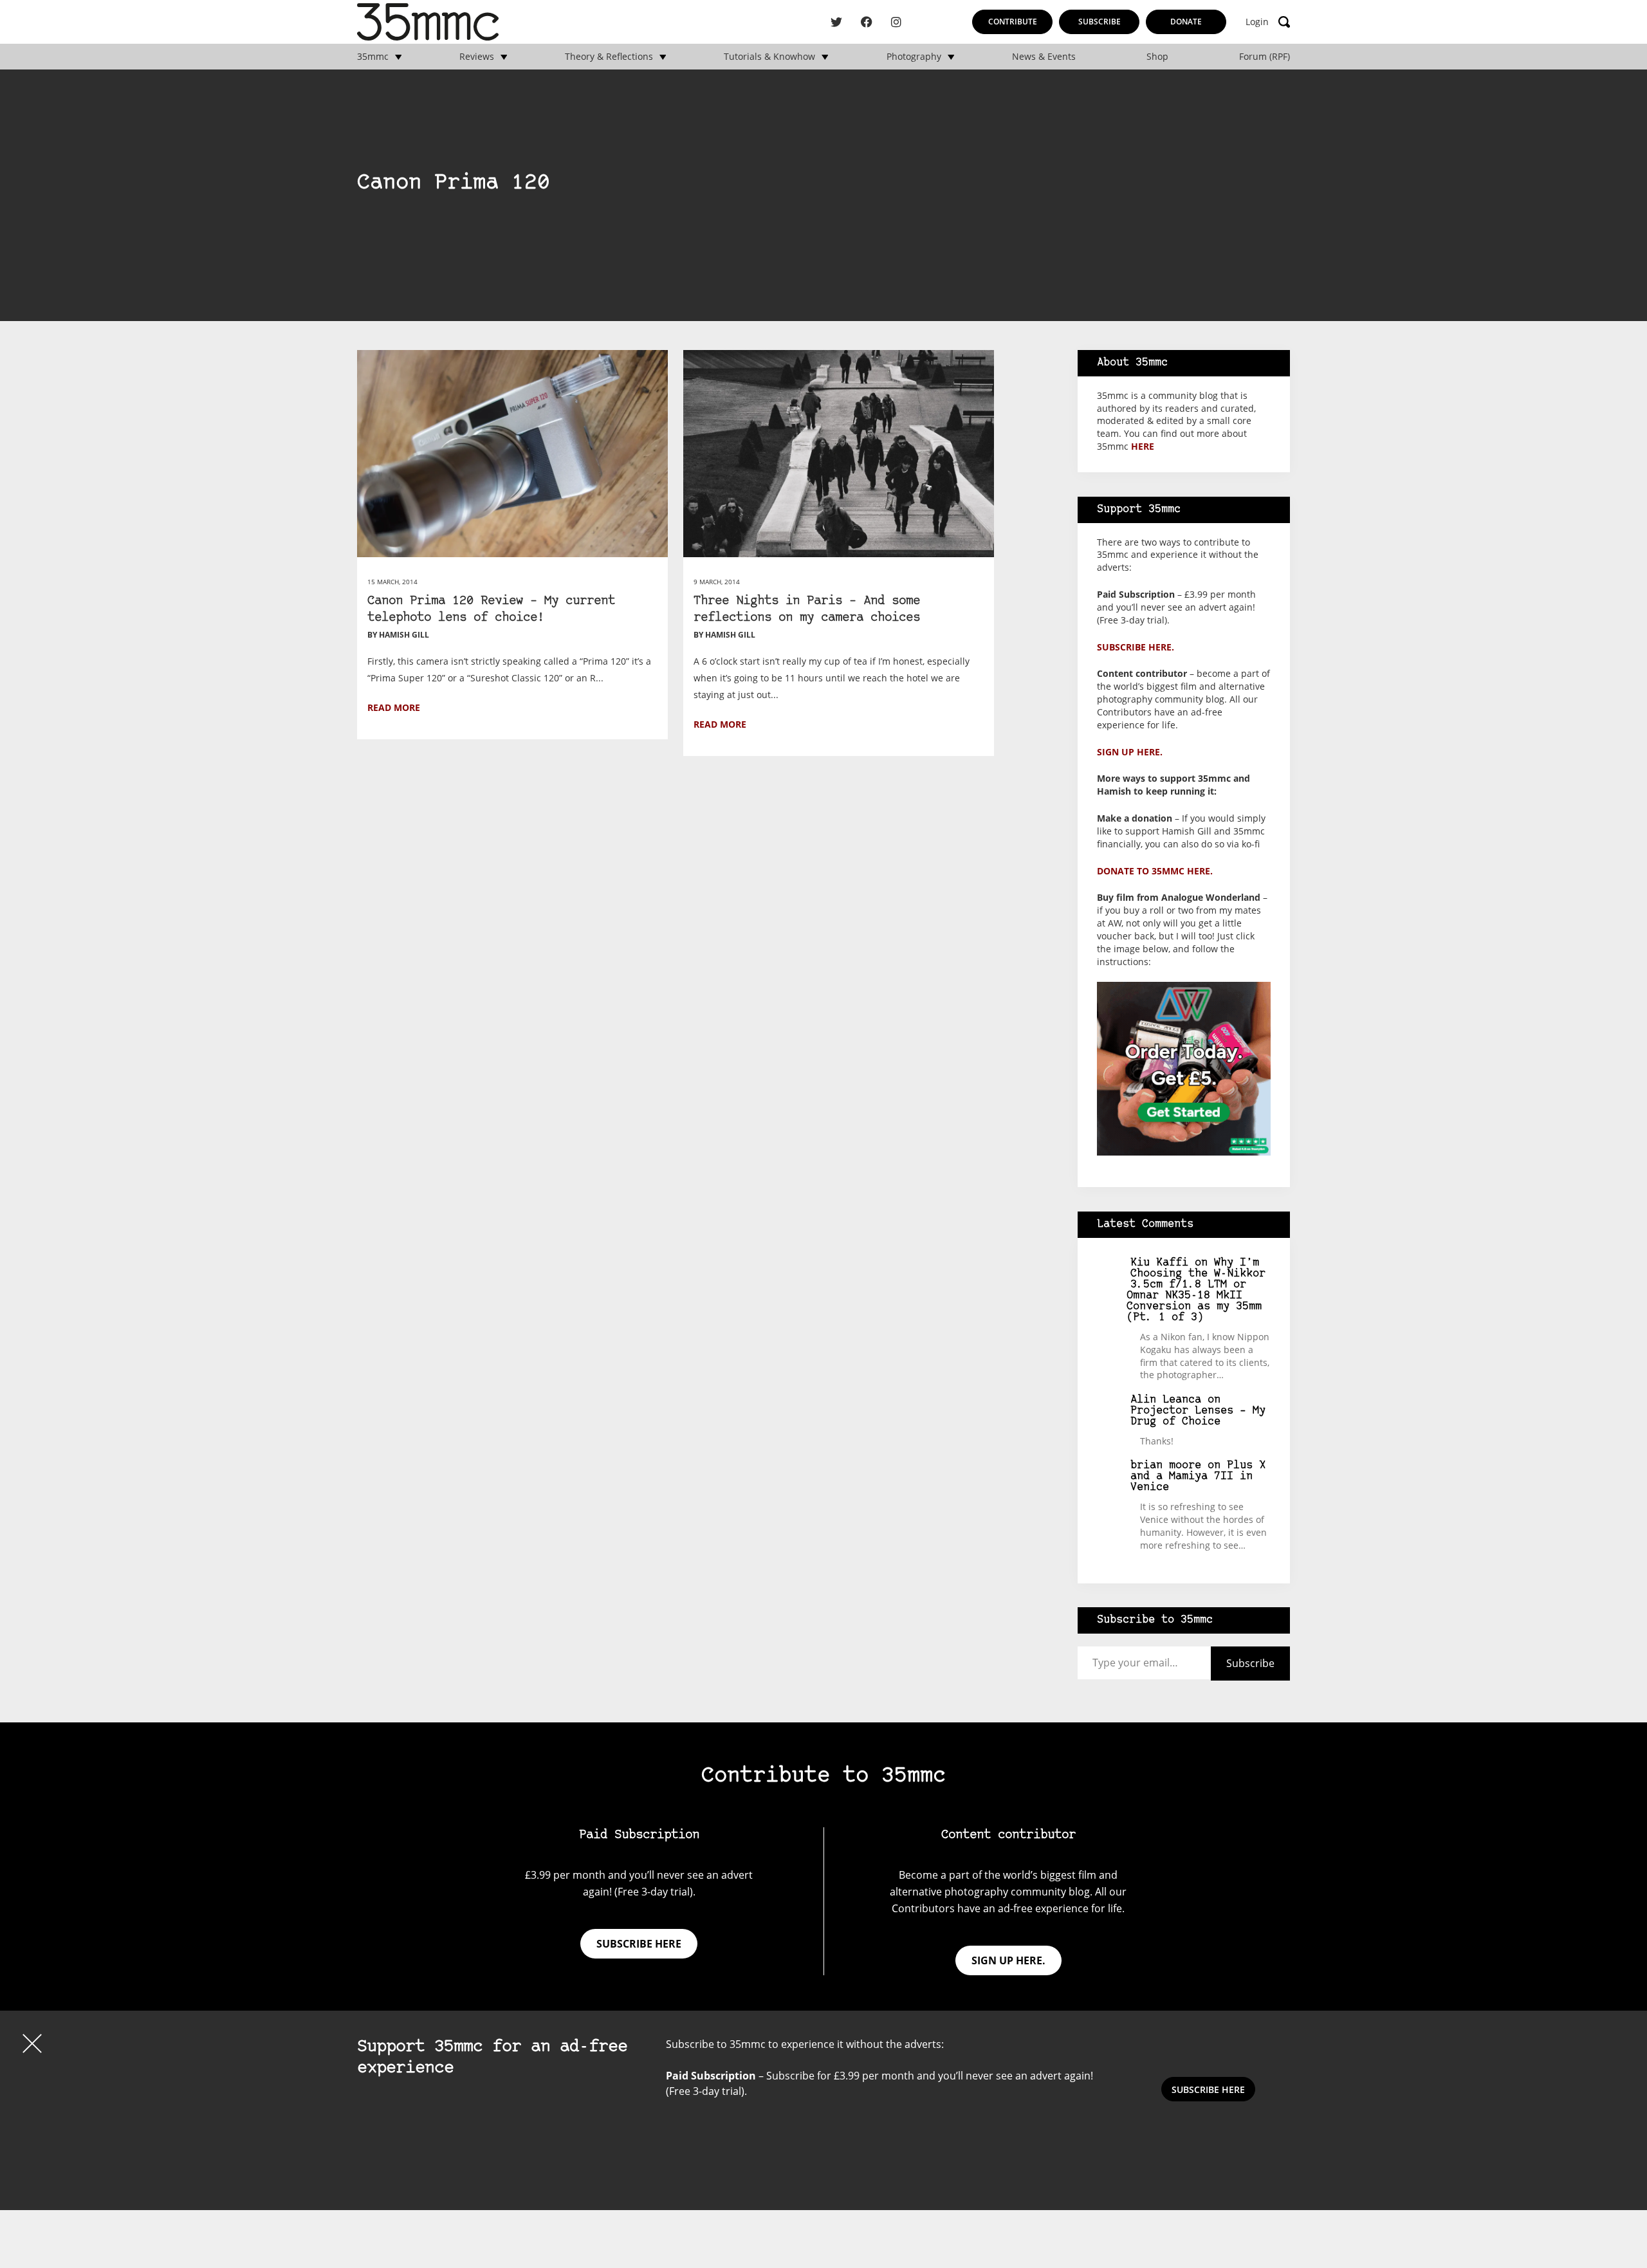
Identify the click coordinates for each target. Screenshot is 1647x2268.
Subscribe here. (1136, 647)
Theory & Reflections (609, 57)
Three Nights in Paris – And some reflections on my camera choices (807, 610)
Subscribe (1100, 22)
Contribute (1013, 22)
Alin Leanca (1166, 1400)
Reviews (477, 57)
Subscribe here (639, 1944)
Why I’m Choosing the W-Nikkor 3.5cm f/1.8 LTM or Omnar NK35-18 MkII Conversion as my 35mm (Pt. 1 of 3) (1196, 1290)
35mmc (373, 57)
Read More (394, 707)
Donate (1186, 22)
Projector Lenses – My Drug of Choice (1198, 1416)
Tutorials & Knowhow (769, 57)
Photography (914, 57)
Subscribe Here (1208, 2089)
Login (1257, 22)
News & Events (1044, 57)
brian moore (1166, 1465)
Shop (1157, 57)
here (1143, 446)
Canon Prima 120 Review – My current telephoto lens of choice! (491, 610)
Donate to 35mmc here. (1155, 871)
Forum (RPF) (1265, 57)
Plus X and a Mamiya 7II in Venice (1198, 1476)
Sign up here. (1130, 752)
